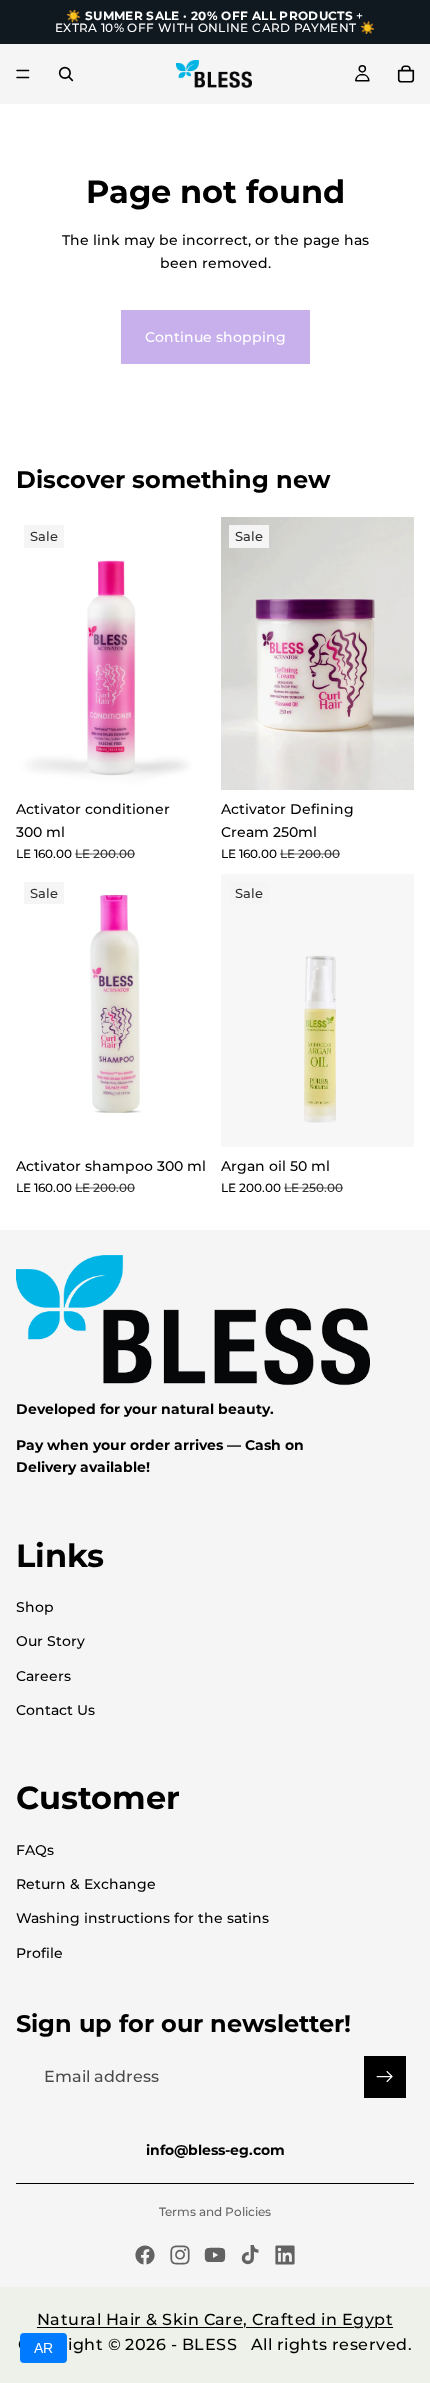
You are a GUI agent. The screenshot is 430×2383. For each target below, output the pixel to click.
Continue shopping (215, 337)
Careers (43, 1676)
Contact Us (55, 1710)
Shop (35, 1607)
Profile (39, 1953)
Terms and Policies (215, 2211)
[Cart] (406, 74)
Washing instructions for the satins (142, 1918)
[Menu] (23, 74)
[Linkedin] (285, 2255)
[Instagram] (180, 2255)
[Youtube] (215, 2255)
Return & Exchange (86, 1884)
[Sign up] (385, 2077)
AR (43, 2348)
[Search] (66, 74)
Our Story (50, 1641)
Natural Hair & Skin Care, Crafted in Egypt (215, 2319)
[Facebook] (145, 2255)
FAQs (35, 1850)
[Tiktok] (250, 2255)
